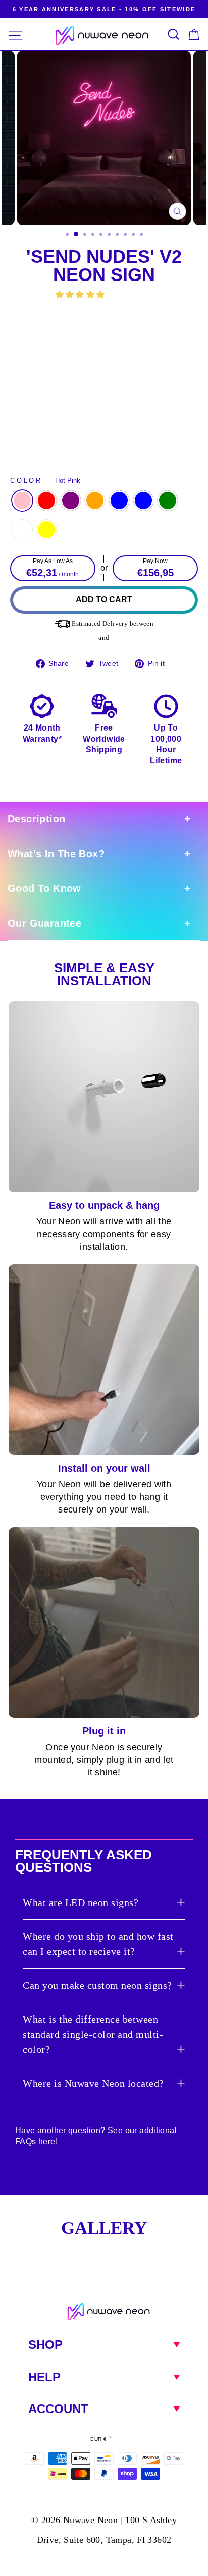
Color (45, 481)
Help (44, 2377)
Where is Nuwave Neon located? (93, 2083)
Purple (71, 500)
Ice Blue (143, 500)
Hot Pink (22, 500)
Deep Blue (119, 500)
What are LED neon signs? (81, 1902)
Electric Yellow (46, 530)
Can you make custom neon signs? (97, 1985)
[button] (81, 294)
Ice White (22, 530)
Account (58, 2409)
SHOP (45, 2345)
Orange (95, 500)
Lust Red (46, 500)
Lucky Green (168, 500)
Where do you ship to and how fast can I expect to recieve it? (98, 1944)
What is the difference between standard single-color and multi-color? (93, 2034)
